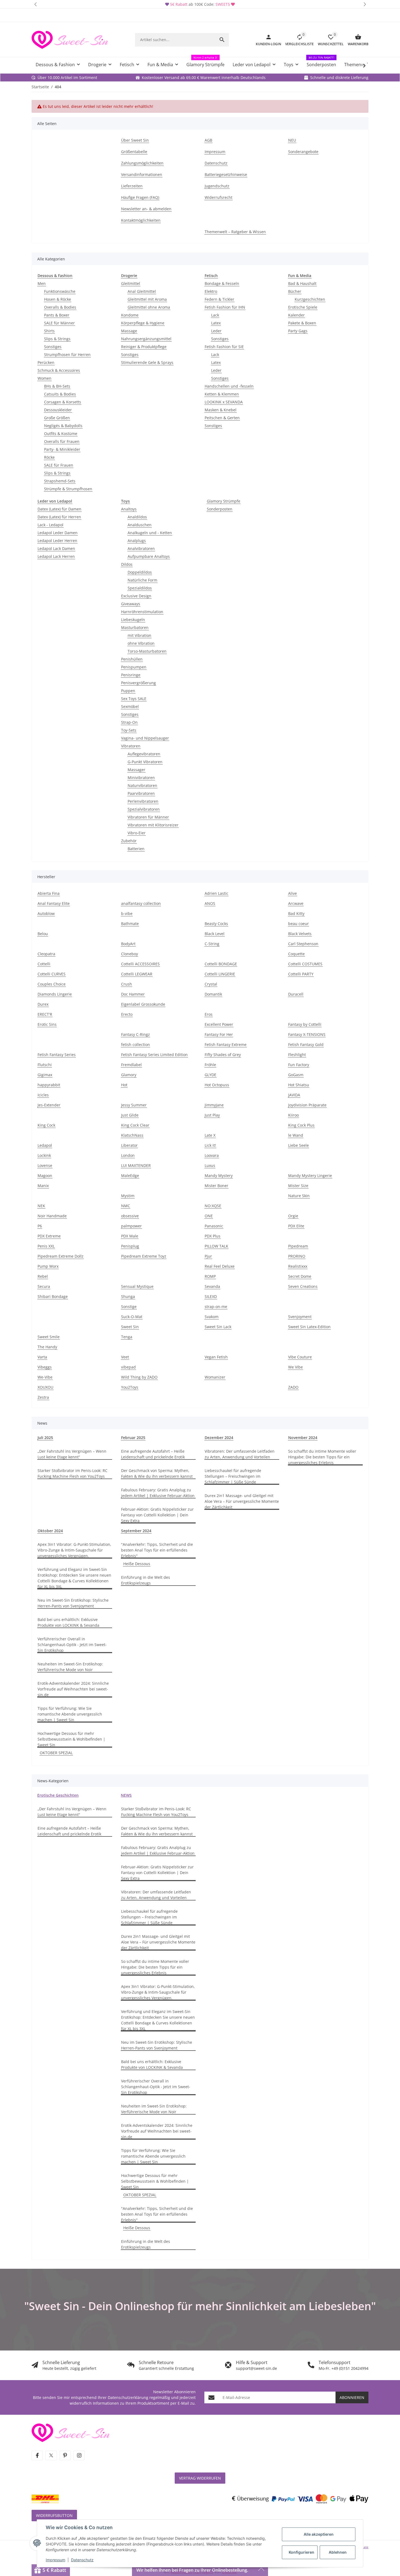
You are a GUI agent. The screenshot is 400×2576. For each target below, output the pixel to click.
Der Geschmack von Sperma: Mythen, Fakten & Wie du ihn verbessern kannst (157, 1473)
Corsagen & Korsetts (63, 402)
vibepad (128, 1367)
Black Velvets (300, 934)
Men (42, 283)
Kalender (296, 315)
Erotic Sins (47, 1024)
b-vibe (127, 913)
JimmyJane (214, 1105)
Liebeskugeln (133, 620)
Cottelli (44, 964)
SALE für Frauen (59, 465)
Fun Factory (299, 1065)
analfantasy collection (141, 903)
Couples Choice (52, 984)
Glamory (129, 1075)
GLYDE (210, 1075)
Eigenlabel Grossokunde (143, 1004)
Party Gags (298, 331)
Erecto (127, 1014)
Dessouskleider (58, 410)
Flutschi (45, 1065)
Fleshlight (297, 1055)
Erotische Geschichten (58, 1795)
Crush (127, 984)
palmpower (131, 1226)
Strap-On (129, 722)
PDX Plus (213, 1236)
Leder (216, 331)
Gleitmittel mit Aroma (147, 299)
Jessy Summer (134, 1105)
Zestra (43, 1397)
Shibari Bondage (53, 1296)
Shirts (49, 331)
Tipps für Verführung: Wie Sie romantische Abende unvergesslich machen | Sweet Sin (70, 1714)
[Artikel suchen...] (222, 40)
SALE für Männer (59, 323)
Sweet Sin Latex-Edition (309, 1327)
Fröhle (210, 1065)
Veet (125, 1357)
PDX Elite (296, 1226)
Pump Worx (48, 1266)
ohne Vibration (141, 643)
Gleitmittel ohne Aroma (149, 307)
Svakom (212, 1317)
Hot (124, 1085)
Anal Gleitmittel (142, 291)
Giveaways (131, 604)
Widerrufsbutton (54, 2515)
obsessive (130, 1216)
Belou (43, 934)
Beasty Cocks (216, 924)
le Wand (296, 1135)
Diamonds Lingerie (55, 994)
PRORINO (297, 1256)
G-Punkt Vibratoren (145, 762)
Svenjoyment (300, 1317)
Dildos (127, 564)
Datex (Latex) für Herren (59, 517)
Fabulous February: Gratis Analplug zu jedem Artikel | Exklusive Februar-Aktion (158, 1493)
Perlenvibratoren (143, 801)
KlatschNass (132, 1135)
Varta (42, 1357)
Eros (209, 1014)
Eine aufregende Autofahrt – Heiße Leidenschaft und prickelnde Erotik (153, 1454)
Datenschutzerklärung (128, 2397)
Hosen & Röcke (58, 299)
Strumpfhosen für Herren (67, 355)
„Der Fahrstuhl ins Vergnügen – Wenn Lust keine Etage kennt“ (72, 1454)
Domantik (213, 994)
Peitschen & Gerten (222, 418)
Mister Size (298, 1186)
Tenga (127, 1337)
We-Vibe (45, 1377)
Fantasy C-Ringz (136, 1034)
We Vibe (296, 1367)
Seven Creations (303, 1286)
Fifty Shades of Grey (223, 1055)
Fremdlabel (131, 1065)
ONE (209, 1216)
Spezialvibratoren (144, 809)
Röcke (49, 457)
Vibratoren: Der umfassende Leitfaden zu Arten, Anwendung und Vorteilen (240, 1454)
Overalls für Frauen (62, 441)
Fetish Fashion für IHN (225, 307)
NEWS (126, 1795)
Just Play (212, 1115)
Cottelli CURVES (52, 974)
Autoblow (46, 913)
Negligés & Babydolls (63, 426)
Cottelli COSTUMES (305, 964)
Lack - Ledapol (50, 525)
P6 (40, 1226)
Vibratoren (131, 746)
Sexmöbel (130, 706)
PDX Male (130, 1236)
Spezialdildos (140, 588)
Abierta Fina (49, 893)
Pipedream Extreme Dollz (61, 1256)
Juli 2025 (45, 1438)
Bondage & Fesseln (222, 283)
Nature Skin (299, 1196)
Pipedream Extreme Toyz (144, 1256)
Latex (216, 323)
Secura (44, 1286)
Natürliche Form (142, 580)
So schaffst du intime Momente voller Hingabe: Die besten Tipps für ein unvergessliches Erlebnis (322, 1457)
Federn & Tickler (219, 299)
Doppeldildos (140, 572)
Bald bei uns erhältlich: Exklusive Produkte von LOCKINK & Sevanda (68, 1622)
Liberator (129, 1145)
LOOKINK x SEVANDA (224, 402)
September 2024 (136, 1531)
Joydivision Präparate (307, 1105)
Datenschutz (82, 2560)
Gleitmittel (131, 283)
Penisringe (131, 675)
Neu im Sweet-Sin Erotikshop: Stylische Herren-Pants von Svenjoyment (73, 1603)
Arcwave (296, 903)
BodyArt (128, 944)
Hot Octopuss (217, 1085)
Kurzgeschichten (310, 299)
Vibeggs (45, 1367)
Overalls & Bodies (60, 307)
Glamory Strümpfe (224, 501)
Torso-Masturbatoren (147, 651)
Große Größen (57, 418)
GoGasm (296, 1075)
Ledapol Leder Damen (58, 533)
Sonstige (129, 1307)
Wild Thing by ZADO (139, 1377)
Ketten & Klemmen (222, 394)
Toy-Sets (129, 730)
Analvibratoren (141, 548)
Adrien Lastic (216, 893)
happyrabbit (49, 1085)
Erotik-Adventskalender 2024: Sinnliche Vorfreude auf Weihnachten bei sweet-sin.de (73, 1689)
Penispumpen (134, 667)
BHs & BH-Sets (57, 386)
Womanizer (215, 1377)
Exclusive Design (136, 596)
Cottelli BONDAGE (221, 964)
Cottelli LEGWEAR (137, 974)
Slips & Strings (57, 339)
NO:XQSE (213, 1206)
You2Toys (130, 1387)
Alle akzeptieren (319, 2534)
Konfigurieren (301, 2552)
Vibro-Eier (137, 833)
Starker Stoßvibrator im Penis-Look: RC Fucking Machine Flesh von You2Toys (73, 1473)
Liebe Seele (299, 1145)
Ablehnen (338, 2552)
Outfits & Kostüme (61, 434)
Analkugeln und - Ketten (150, 533)
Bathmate (130, 924)
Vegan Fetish (216, 1357)
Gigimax (45, 1075)
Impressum (56, 2560)
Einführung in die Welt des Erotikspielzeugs (146, 1580)
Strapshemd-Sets (60, 481)
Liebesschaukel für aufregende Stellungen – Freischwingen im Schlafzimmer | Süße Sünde (233, 1476)
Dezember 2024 (219, 1438)
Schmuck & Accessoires (59, 370)
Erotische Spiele (303, 307)
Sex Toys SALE (134, 699)
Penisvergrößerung (139, 683)
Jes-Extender (49, 1105)
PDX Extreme (49, 1236)
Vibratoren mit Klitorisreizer (153, 825)
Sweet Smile (49, 1337)
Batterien (136, 849)
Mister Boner (216, 1186)
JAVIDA (294, 1095)
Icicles (43, 1095)
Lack (215, 315)
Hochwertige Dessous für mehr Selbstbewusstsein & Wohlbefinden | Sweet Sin (71, 1739)
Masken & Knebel (221, 410)
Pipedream (298, 1246)
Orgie (293, 1216)
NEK (41, 1206)
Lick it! (210, 1145)
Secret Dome (300, 1276)
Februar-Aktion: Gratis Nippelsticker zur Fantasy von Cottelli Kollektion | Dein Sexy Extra (157, 1515)
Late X (210, 1135)
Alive (293, 893)
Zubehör (129, 841)
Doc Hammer (133, 994)
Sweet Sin (130, 1327)
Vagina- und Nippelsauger (145, 738)
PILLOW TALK (216, 1246)
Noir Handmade (52, 1216)
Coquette (296, 954)
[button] (35, 4)
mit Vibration (139, 635)
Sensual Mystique (137, 1286)
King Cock (46, 1125)
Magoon (45, 1176)
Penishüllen (132, 659)
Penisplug (130, 1246)
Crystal (211, 984)
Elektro (211, 291)
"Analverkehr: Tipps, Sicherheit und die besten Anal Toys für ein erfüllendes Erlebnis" (157, 1550)
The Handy (47, 1347)
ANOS (210, 903)
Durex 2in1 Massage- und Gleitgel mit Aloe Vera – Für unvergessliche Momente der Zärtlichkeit (242, 1501)
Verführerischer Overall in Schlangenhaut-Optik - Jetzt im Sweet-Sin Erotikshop (72, 1645)
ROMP (210, 1276)
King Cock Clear (135, 1125)
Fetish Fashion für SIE (224, 347)
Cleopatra (46, 954)
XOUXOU (45, 1387)
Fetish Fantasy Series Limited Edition (154, 1055)
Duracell (296, 994)
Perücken (46, 362)
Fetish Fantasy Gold (306, 1044)
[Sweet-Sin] (70, 2432)
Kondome (130, 315)
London (128, 1155)
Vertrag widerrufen (200, 2478)
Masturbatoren (135, 627)
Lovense (45, 1165)
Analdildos (137, 517)
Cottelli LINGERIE (220, 974)
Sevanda (212, 1286)
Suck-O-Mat (132, 1317)
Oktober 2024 (50, 1531)
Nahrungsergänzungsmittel (146, 339)
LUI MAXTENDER (136, 1165)
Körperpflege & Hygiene (143, 323)
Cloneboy (130, 954)
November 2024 (303, 1438)
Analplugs (137, 541)
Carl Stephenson (303, 944)
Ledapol (45, 1145)
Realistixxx (298, 1266)
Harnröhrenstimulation (142, 612)
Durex (43, 1004)
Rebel (43, 1276)
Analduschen (140, 525)
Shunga (128, 1296)
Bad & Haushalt (302, 283)
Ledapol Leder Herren (57, 541)
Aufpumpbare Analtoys (149, 556)
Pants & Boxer (57, 315)
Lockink (44, 1155)
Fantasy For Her (219, 1034)
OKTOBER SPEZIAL (56, 1753)
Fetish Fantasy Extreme (226, 1044)
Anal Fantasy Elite (54, 903)
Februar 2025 (133, 1438)
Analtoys (129, 509)
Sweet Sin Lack (218, 1327)
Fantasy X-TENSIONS (307, 1034)
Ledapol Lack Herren (56, 556)
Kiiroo (293, 1115)
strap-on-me (216, 1307)
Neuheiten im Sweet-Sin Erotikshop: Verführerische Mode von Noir (70, 1667)
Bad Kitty (296, 913)
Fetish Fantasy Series (57, 1055)
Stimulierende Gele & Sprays (147, 362)
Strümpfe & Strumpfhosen (68, 489)
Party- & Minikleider (62, 449)
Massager (136, 770)
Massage (129, 331)
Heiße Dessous (137, 1564)
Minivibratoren (141, 778)
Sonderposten (220, 509)
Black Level (215, 934)
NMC (126, 1206)
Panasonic (214, 1226)
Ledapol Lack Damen (56, 548)
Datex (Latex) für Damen (59, 509)
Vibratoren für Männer (148, 817)
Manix (43, 1186)
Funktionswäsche (60, 291)
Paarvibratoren (141, 793)
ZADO (293, 1387)
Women (44, 378)
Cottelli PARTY (301, 974)
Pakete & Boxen (302, 323)
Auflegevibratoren (144, 754)
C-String (212, 944)
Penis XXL (46, 1246)
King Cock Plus (301, 1125)
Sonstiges (53, 347)
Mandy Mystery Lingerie (310, 1176)
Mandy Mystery (219, 1176)
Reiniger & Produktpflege (144, 347)
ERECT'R (45, 1014)
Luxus (210, 1165)
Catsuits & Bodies (60, 394)
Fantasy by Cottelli (305, 1024)
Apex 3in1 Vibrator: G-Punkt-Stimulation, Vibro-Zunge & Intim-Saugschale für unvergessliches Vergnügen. (74, 1550)
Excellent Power (219, 1024)
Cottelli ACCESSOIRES (140, 964)
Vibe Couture (300, 1357)
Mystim (128, 1196)
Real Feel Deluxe (220, 1266)
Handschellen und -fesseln (229, 386)
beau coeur (299, 924)
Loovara (212, 1155)
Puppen (128, 691)
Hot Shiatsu (299, 1085)
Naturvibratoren (142, 785)
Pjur (208, 1256)
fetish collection (136, 1044)
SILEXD (211, 1296)
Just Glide (130, 1115)
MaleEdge (130, 1176)
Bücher (295, 291)
